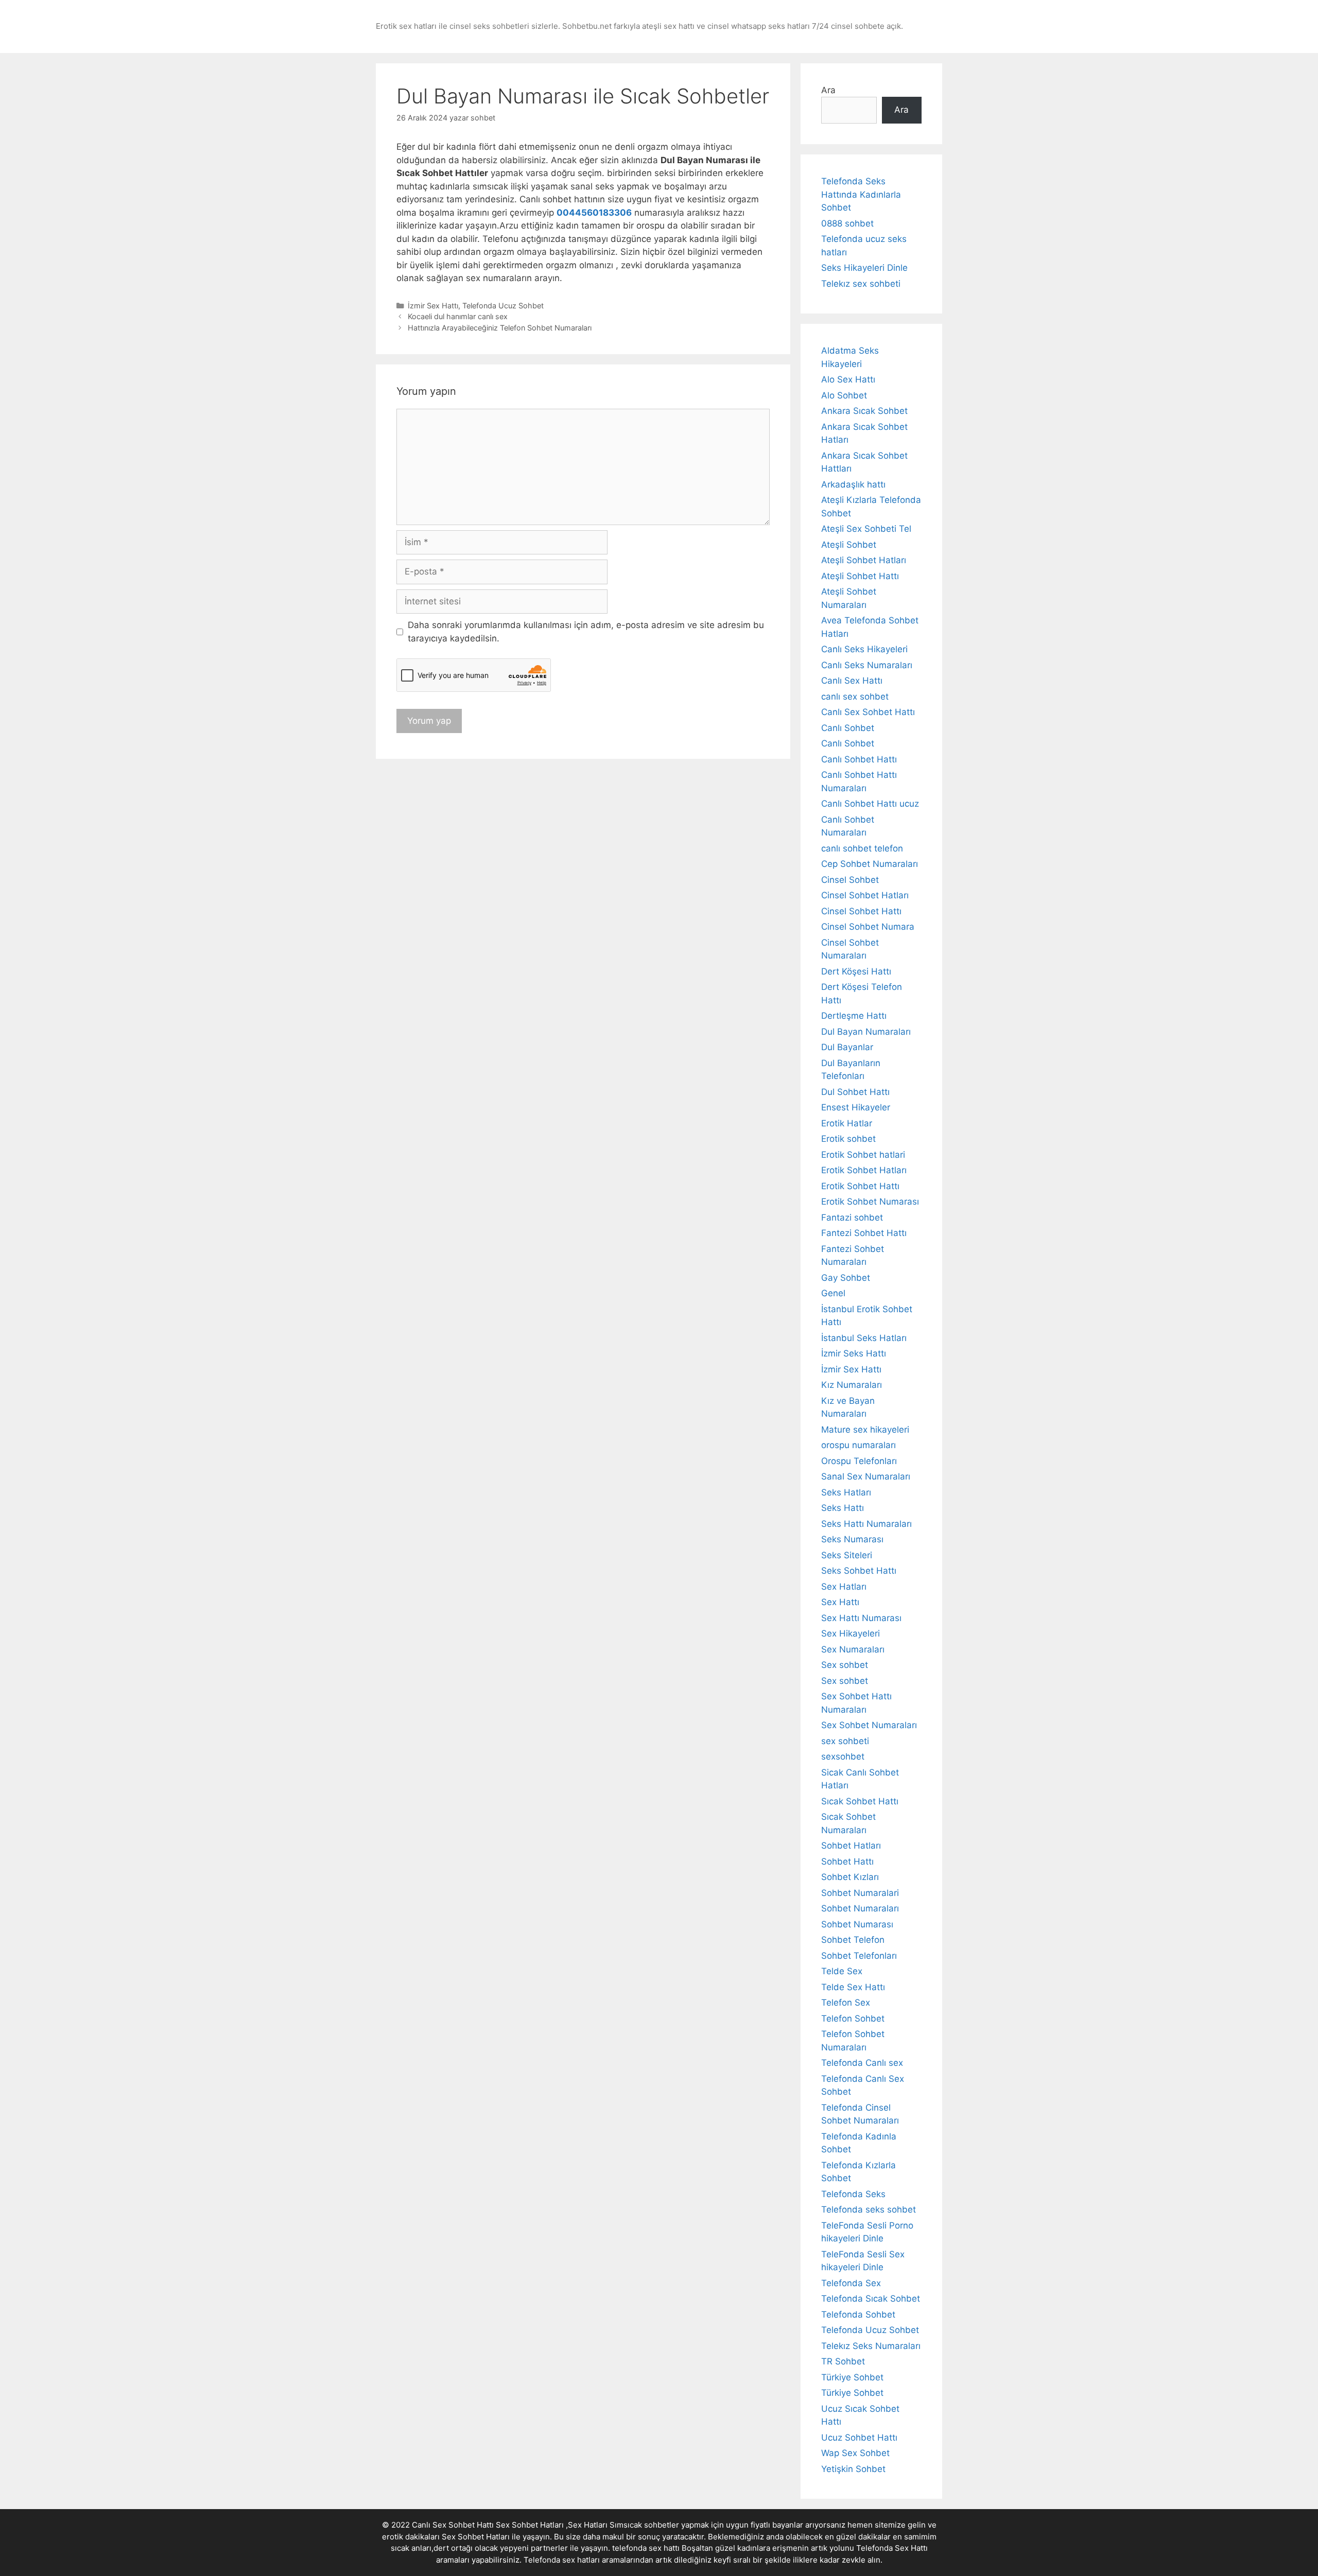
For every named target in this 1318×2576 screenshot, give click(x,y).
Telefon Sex (846, 2003)
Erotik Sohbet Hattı (860, 1186)
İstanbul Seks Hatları (864, 1338)
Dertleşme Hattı (854, 1016)
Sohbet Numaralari (860, 1893)
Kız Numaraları (852, 1385)
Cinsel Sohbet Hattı (861, 911)
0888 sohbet (847, 223)
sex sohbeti (845, 1741)
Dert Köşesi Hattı (856, 971)
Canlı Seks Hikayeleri (864, 649)
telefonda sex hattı (646, 2548)
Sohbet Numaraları (860, 1908)
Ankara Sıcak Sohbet (864, 411)
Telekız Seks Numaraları (871, 2346)
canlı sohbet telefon (862, 848)
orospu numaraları (859, 1445)
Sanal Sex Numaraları (866, 1476)
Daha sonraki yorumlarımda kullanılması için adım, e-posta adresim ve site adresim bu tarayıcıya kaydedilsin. (586, 632)
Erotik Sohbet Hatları (864, 1170)
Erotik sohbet (848, 1139)
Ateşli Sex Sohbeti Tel (866, 529)
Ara (828, 90)
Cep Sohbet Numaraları (870, 864)
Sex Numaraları (853, 1649)
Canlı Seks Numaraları (867, 665)
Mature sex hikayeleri (865, 1430)
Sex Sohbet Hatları (476, 2537)
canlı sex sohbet (855, 697)
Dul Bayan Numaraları (866, 1032)
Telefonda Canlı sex (862, 2063)
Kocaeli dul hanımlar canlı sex (458, 316)
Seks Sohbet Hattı (859, 1571)
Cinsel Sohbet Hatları (865, 895)
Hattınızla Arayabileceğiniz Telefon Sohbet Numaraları (500, 328)
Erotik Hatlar (847, 1123)
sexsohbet (843, 1756)
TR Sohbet (843, 2361)
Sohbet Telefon (853, 1940)
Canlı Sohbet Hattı (859, 759)
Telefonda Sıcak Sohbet (871, 2299)
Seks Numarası (852, 1539)
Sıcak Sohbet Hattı (860, 1801)
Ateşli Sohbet (849, 545)
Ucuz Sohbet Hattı (859, 2438)
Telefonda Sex (851, 2283)
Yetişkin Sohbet (853, 2469)
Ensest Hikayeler (856, 1107)
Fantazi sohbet (852, 1217)
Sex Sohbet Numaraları (869, 1725)
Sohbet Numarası (857, 1924)
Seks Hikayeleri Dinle (864, 268)
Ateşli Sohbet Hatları (864, 560)
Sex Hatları (844, 1587)
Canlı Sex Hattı (852, 681)
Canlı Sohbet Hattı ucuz (870, 804)
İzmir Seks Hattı (854, 1353)
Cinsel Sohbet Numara (868, 927)
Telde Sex (842, 1971)
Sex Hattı (840, 1602)
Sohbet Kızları (850, 1877)
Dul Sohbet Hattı (855, 1092)
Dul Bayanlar (847, 1047)
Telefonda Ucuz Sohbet (503, 306)
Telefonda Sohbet (858, 2314)
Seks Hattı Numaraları (866, 1524)
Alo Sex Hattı (848, 379)
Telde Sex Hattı (853, 1987)
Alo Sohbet (844, 395)
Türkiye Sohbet (852, 2377)
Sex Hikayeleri (851, 1633)
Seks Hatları (846, 1492)
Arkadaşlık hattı (853, 484)
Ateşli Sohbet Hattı (860, 576)
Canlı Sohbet (848, 728)
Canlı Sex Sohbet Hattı (868, 712)
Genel (833, 1293)
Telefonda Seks (853, 2194)
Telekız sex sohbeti (861, 284)
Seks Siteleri (847, 1555)
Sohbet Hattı (847, 1861)
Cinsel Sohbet (850, 880)
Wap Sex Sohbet (855, 2453)
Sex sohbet (845, 1665)
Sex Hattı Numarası (861, 1618)
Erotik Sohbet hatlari (863, 1155)
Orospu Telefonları (859, 1461)
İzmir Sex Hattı (433, 306)
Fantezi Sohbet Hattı (864, 1233)
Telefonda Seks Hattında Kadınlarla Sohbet (861, 194)
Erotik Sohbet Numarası (870, 1202)
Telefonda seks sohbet (869, 2209)
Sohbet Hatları (851, 1846)
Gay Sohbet (846, 1278)
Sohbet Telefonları (859, 1956)
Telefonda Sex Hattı (892, 2548)
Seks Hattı (843, 1508)
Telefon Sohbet (853, 2018)
